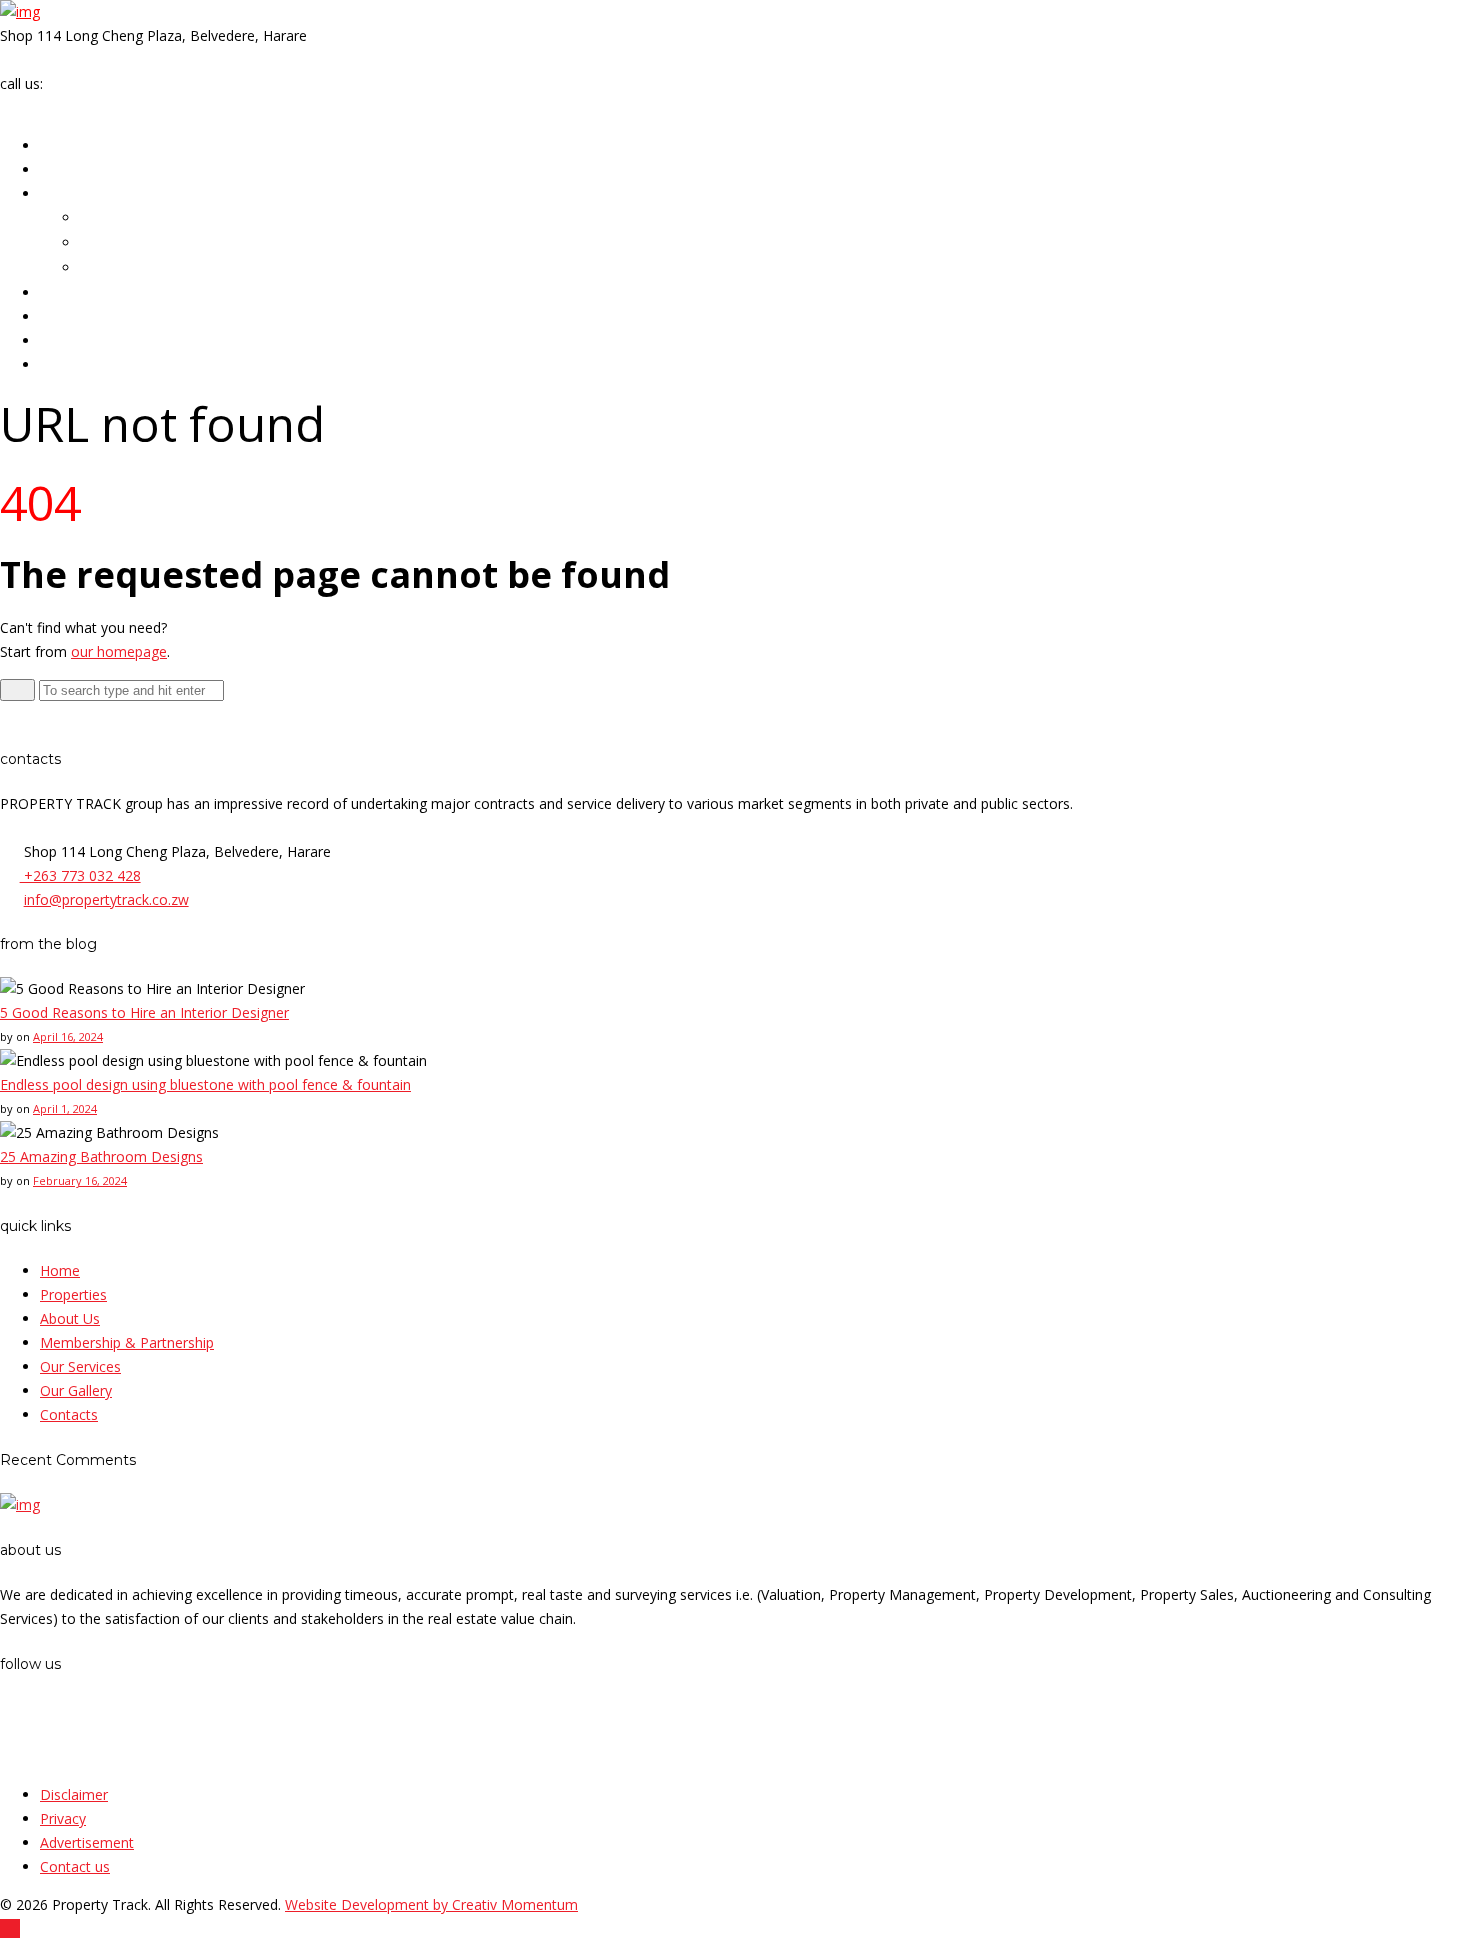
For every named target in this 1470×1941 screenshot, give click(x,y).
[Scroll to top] (10, 1928)
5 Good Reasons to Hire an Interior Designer (144, 1012)
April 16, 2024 (68, 1036)
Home (61, 146)
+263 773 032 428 (105, 83)
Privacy (63, 1818)
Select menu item (76, 107)
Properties (79, 170)
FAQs (97, 268)
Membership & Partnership (171, 243)
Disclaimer (74, 1794)
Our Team (113, 218)
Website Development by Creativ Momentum (431, 1904)
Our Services (86, 293)
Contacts (74, 365)
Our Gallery (81, 317)
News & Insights (98, 341)
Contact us (75, 1866)
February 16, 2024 (80, 1180)
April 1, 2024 (65, 1108)
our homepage (119, 651)
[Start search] (17, 690)
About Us (74, 194)
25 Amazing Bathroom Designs (101, 1156)
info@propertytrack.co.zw (82, 59)
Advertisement (87, 1842)
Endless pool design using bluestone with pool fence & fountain (205, 1084)
